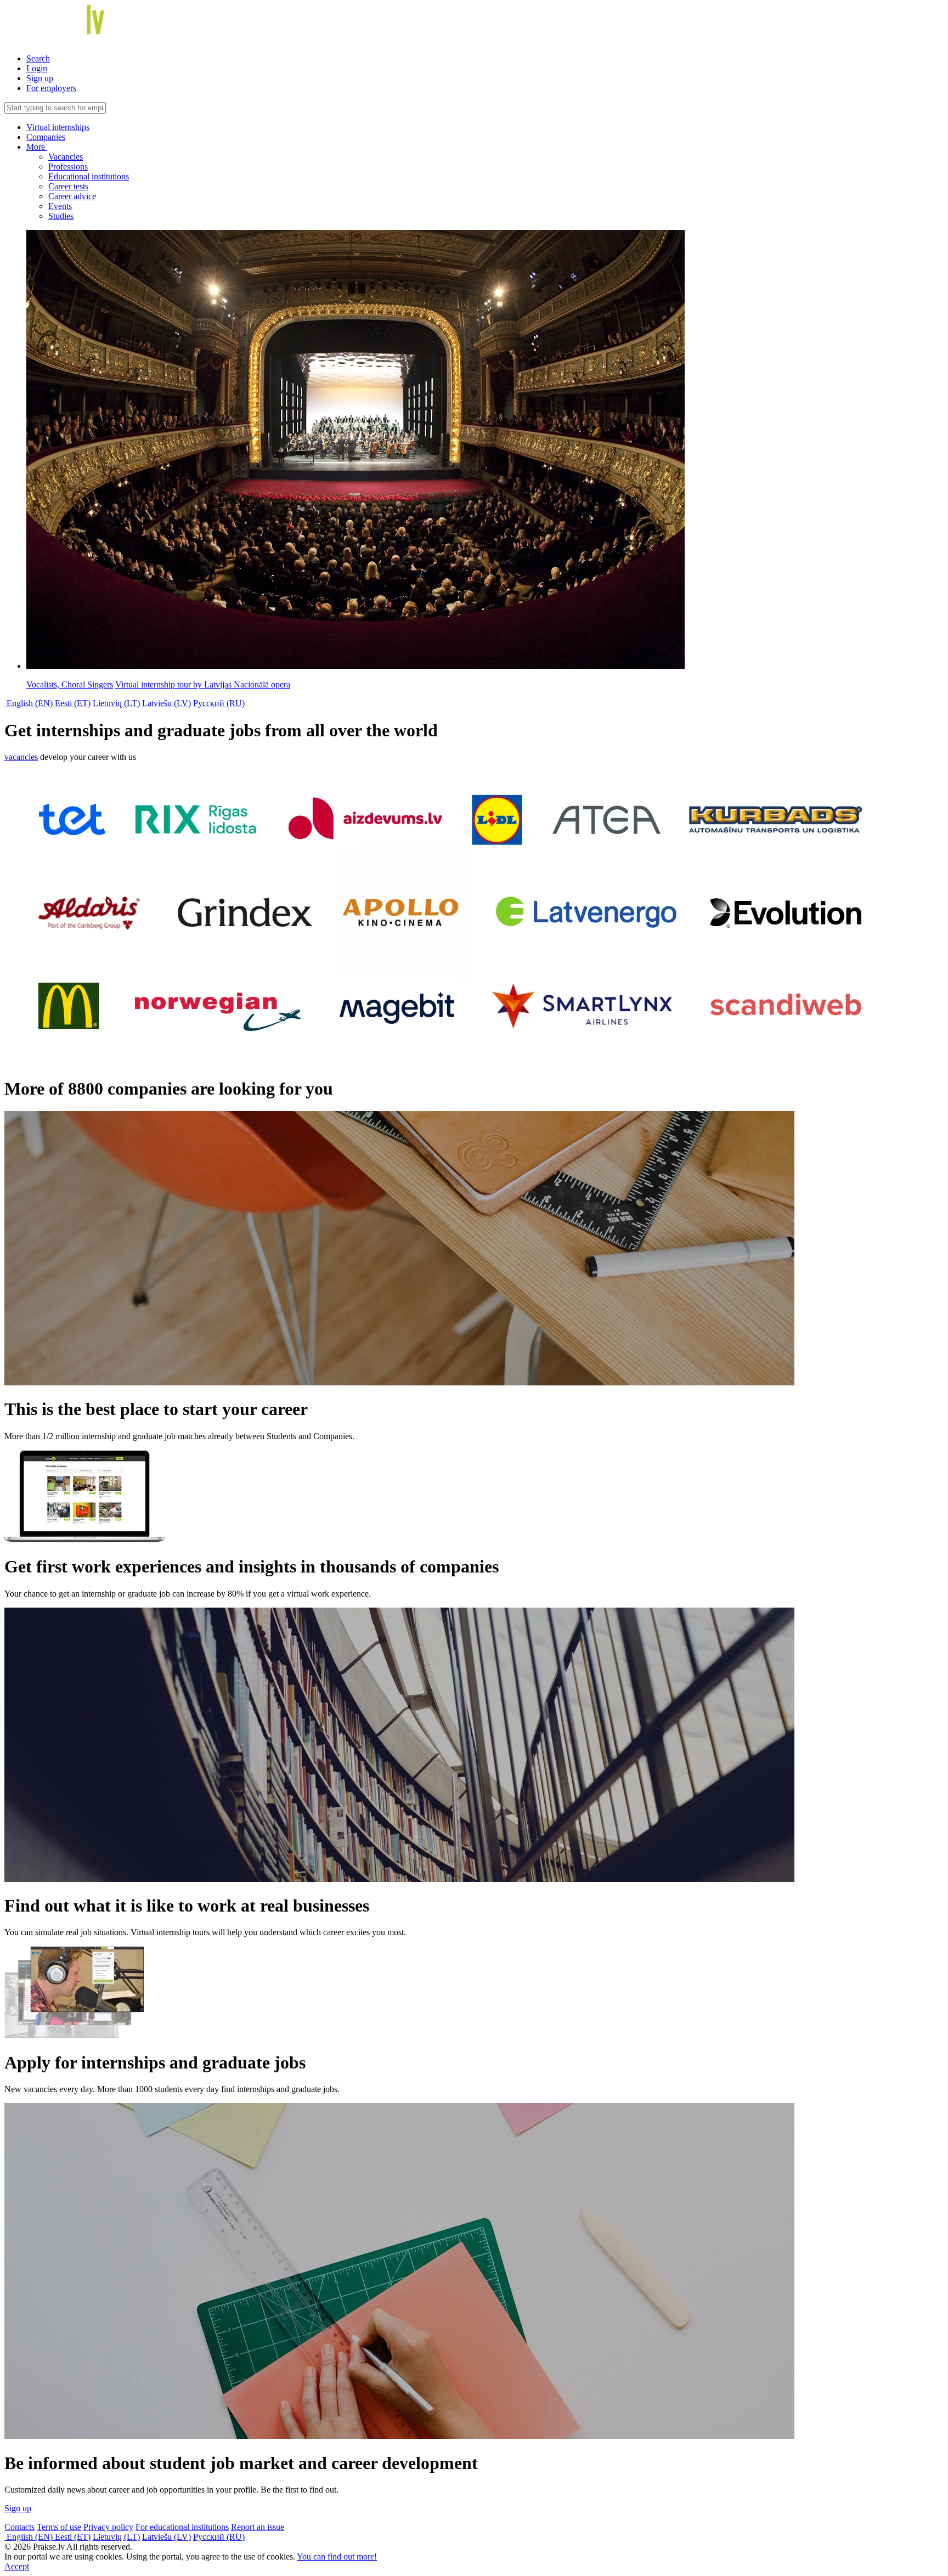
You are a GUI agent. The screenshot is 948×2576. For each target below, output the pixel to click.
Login (37, 68)
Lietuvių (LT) (116, 703)
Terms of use (59, 2527)
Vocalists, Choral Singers (70, 684)
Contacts (19, 2527)
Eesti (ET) (73, 703)
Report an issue (258, 2527)
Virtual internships (58, 127)
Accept (17, 2566)
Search (38, 58)
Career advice (72, 196)
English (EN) (30, 703)
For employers (51, 88)
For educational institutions (182, 2527)
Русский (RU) (219, 703)
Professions (68, 167)
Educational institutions (89, 176)
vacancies (21, 757)
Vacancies (66, 157)
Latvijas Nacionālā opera (203, 684)
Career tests (68, 186)
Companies (46, 137)
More (37, 147)
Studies (61, 216)
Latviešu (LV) (167, 703)
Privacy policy (108, 2527)
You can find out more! (337, 2557)
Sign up (40, 78)
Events (60, 206)
